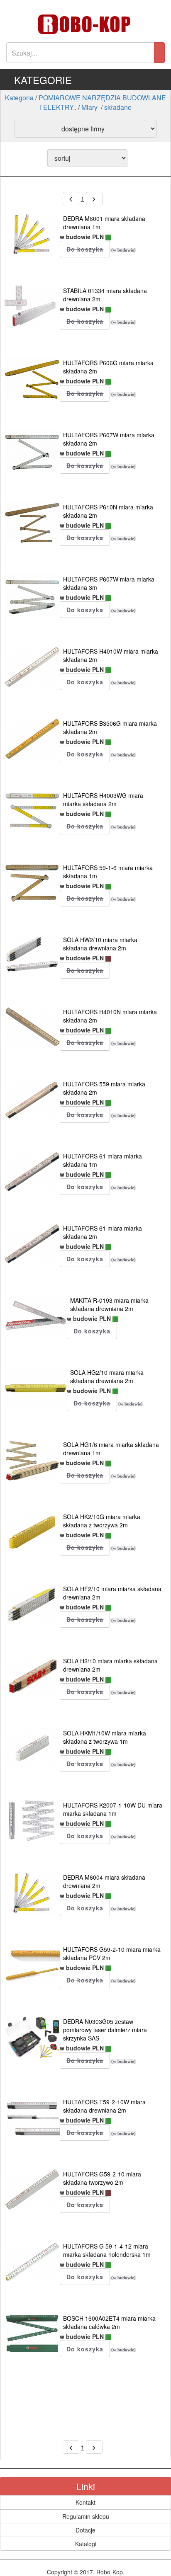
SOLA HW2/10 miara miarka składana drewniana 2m (100, 944)
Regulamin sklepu (86, 2516)
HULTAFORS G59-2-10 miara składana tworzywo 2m (102, 2178)
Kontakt (85, 2502)
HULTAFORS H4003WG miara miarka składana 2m (103, 800)
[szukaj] (159, 53)
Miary (90, 107)
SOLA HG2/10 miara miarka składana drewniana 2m (107, 1376)
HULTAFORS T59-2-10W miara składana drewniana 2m (104, 2106)
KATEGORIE (43, 80)
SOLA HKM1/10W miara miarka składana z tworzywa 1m (105, 1737)
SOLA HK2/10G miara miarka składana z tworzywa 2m (102, 1521)
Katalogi (86, 2544)
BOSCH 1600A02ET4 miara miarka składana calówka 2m (109, 2322)
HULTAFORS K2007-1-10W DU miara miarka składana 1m (113, 1809)
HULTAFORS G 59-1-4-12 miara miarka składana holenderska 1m (107, 2250)
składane (118, 107)
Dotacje (85, 2530)
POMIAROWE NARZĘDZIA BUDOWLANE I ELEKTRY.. (102, 102)
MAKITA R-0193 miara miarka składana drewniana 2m (109, 1304)
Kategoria (19, 98)
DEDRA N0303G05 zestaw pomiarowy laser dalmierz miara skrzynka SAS (105, 2030)
